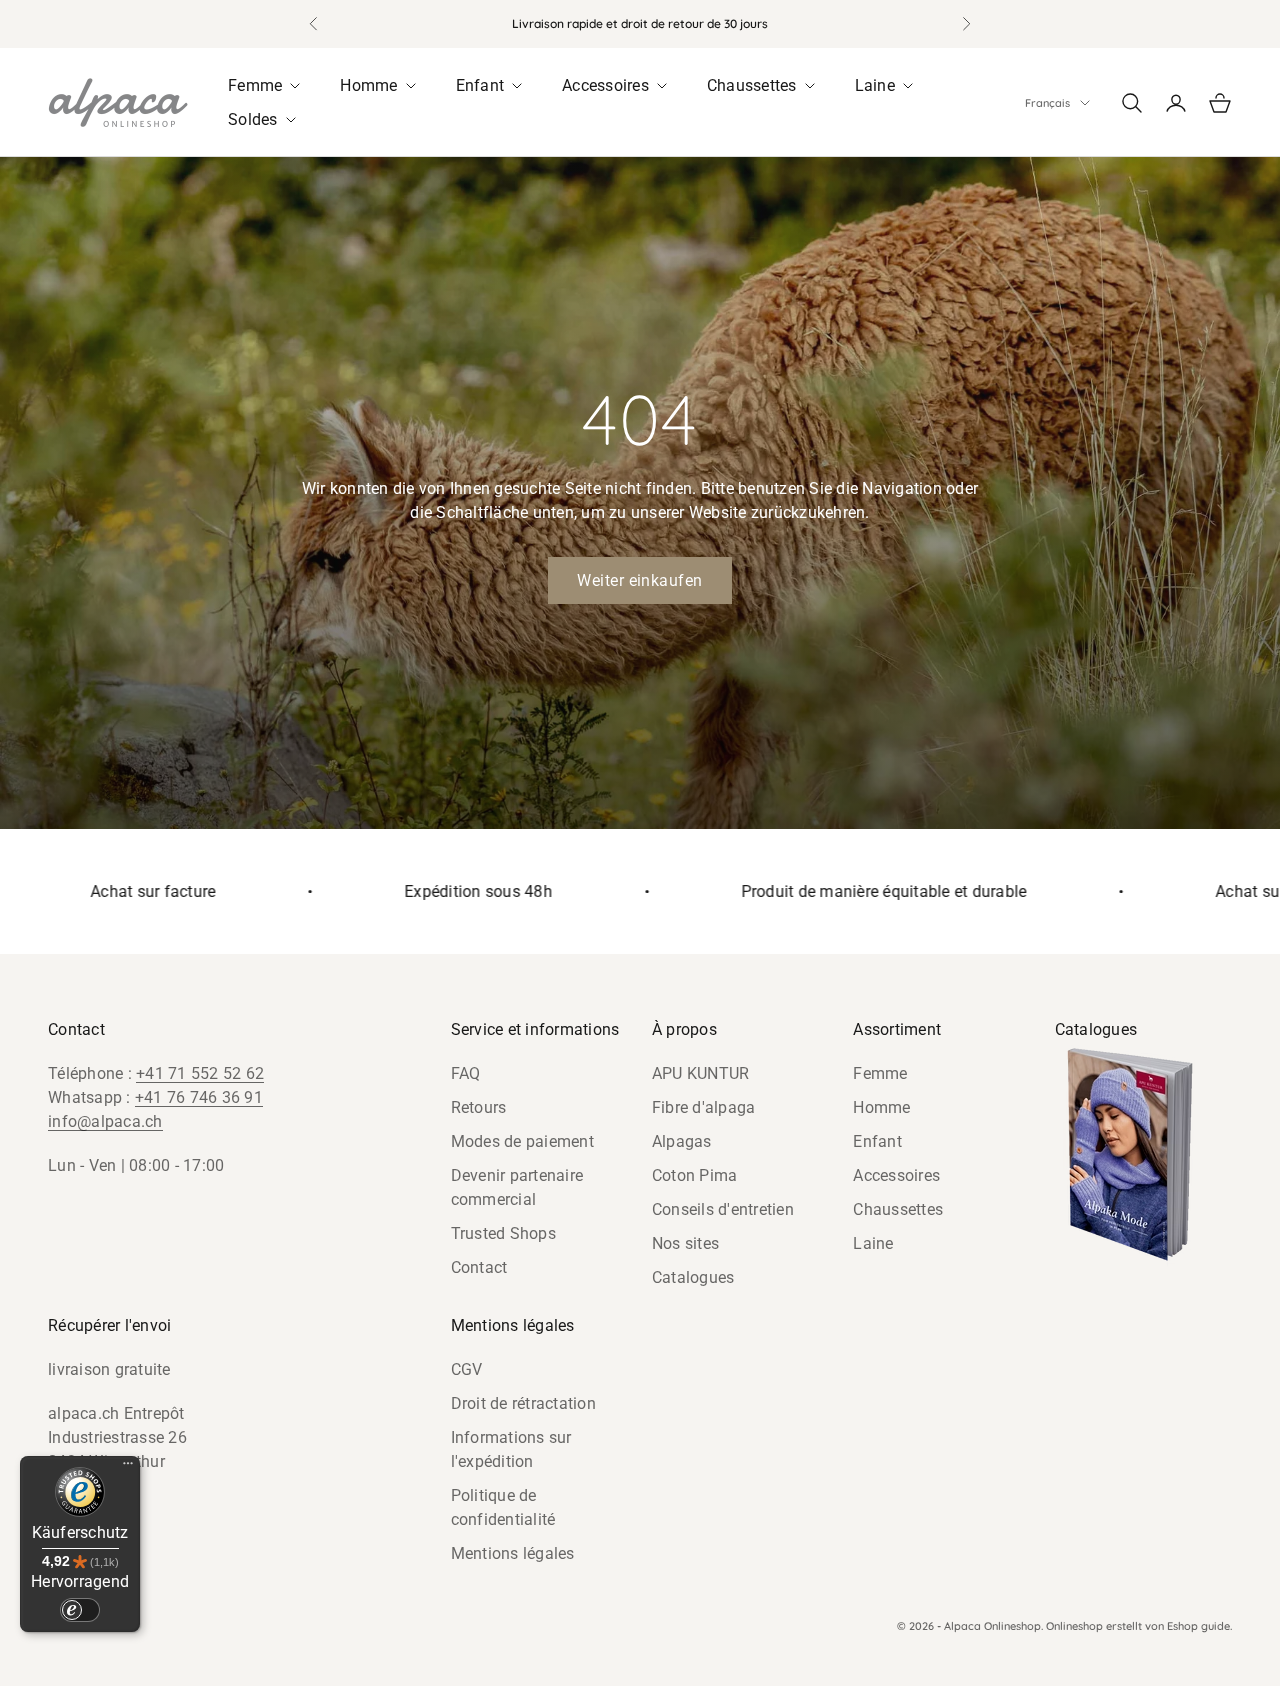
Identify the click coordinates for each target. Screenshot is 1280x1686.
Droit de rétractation (523, 1403)
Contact (479, 1267)
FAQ (466, 1073)
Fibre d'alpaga (704, 1107)
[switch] (80, 1610)
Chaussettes (898, 1209)
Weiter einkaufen (640, 580)
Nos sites (685, 1243)
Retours (479, 1107)
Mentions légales (513, 1553)
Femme (880, 1073)
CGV (467, 1369)
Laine (873, 1243)
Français (1047, 103)
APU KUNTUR (701, 1073)
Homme (881, 1107)
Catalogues (693, 1277)
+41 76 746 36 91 (199, 1097)
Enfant (877, 1141)
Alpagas (682, 1141)
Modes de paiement (522, 1141)
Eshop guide (1198, 1626)
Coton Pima (695, 1175)
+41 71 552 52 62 (200, 1073)
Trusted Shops (503, 1233)
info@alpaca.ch (105, 1121)
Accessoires (896, 1175)
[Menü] (128, 1468)
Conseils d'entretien (723, 1209)
